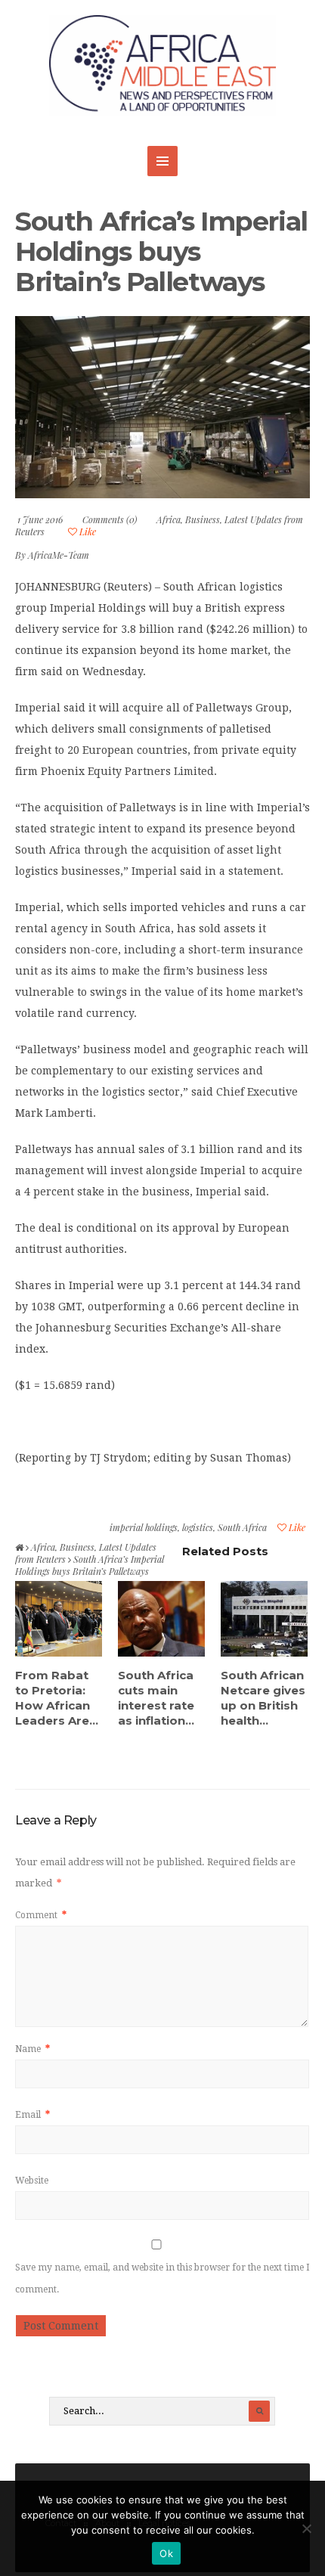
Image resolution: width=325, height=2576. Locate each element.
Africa (169, 519)
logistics (198, 1527)
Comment (41, 1915)
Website (32, 2181)
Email (32, 2115)
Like (87, 532)
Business (203, 519)
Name (32, 2049)
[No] (306, 2528)
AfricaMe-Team (59, 555)
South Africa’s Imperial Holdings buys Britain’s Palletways (161, 251)
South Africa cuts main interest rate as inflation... (156, 1698)
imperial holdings (144, 1527)
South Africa (242, 1527)
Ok (166, 2553)
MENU (162, 161)
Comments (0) (110, 519)
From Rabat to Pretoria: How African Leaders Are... (57, 1698)
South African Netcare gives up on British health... (263, 1698)
